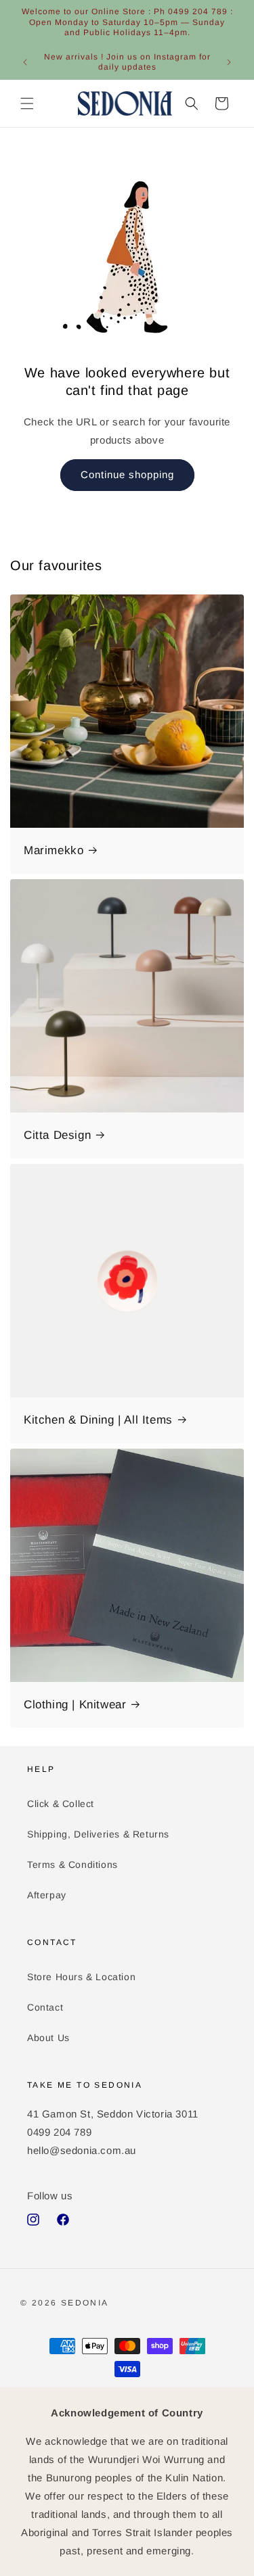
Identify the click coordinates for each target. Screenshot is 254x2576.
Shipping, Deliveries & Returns (98, 1834)
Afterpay (47, 1895)
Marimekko (54, 850)
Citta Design (57, 1135)
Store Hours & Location (81, 1977)
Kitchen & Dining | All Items (98, 1420)
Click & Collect (61, 1804)
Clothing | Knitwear (75, 1705)
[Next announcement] (229, 62)
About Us (48, 2038)
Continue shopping (127, 474)
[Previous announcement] (25, 62)
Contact (45, 2007)
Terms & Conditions (72, 1865)
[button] (27, 103)
